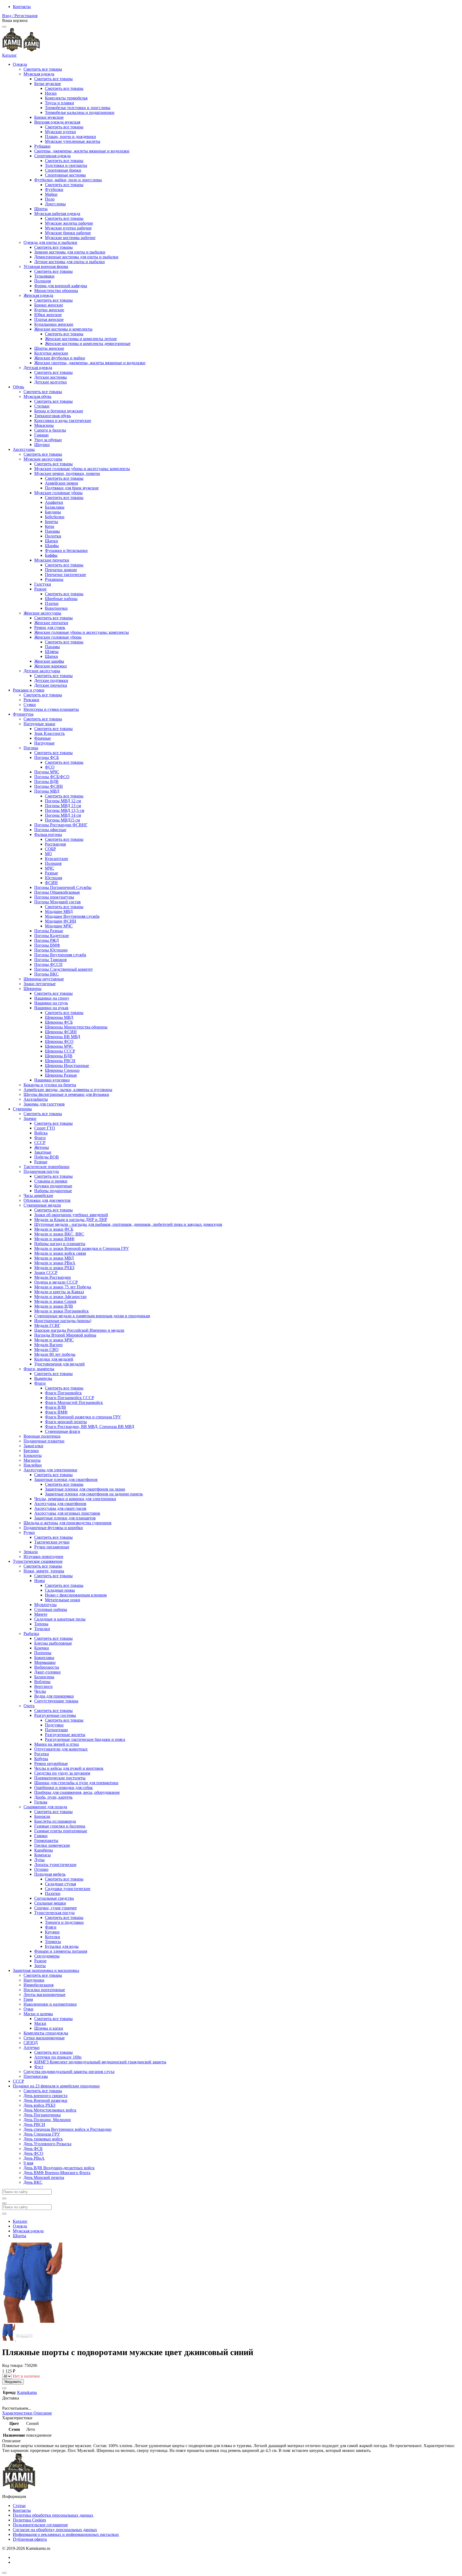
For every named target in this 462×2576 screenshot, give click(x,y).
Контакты (22, 7)
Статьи (19, 2506)
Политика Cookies (29, 2520)
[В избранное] (4, 2388)
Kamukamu (27, 2392)
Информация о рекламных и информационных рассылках (66, 2534)
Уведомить (13, 2382)
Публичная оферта (30, 2539)
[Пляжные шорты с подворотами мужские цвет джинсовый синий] (9, 2339)
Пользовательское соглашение (40, 2525)
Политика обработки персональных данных (53, 2515)
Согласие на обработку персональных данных (55, 2530)
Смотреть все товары (43, 69)
